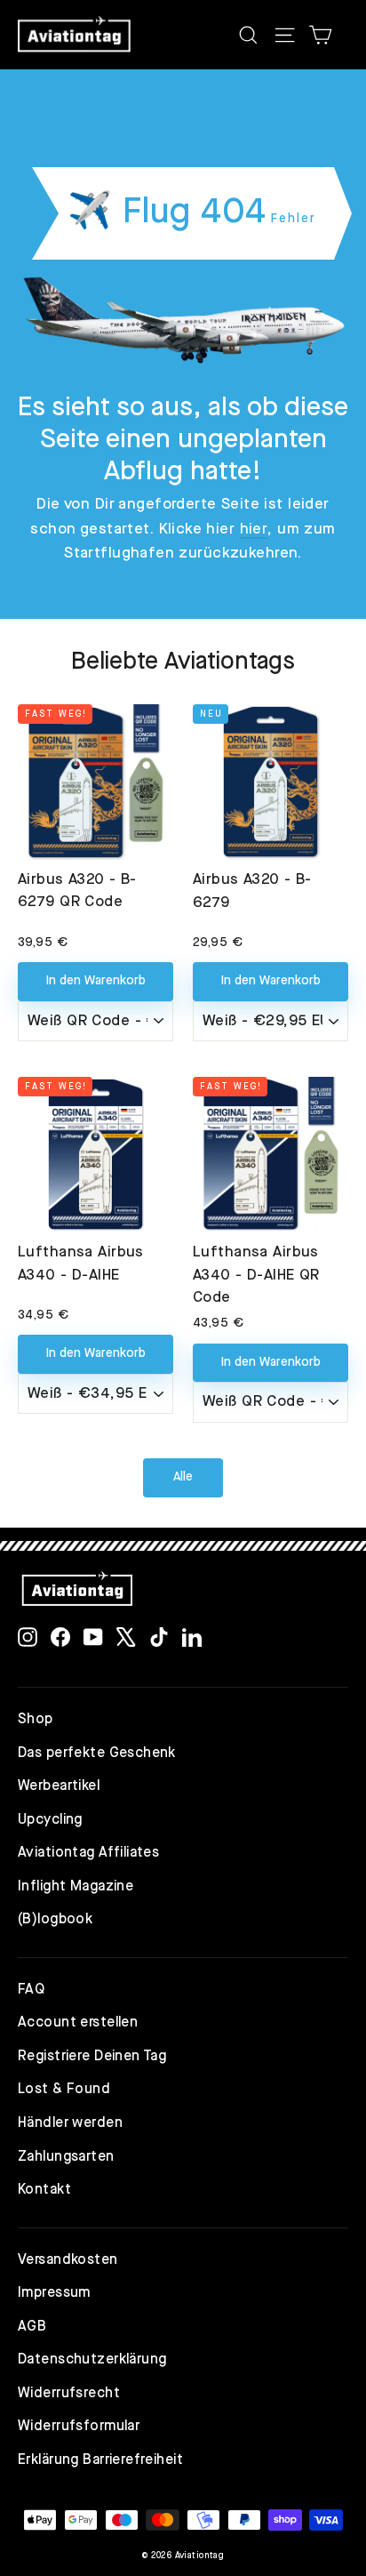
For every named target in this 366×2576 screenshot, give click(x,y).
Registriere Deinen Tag (92, 2057)
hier (254, 530)
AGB (32, 2327)
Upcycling (50, 1820)
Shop (36, 1720)
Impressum (54, 2293)
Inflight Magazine (76, 1887)
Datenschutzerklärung (92, 2360)
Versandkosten (68, 2260)
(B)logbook (55, 1920)
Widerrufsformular (79, 2427)
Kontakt (44, 2190)
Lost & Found (64, 2090)
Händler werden (70, 2123)
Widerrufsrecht (69, 2394)
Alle (183, 1477)
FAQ (31, 1990)
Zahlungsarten (66, 2157)
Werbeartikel (59, 1786)
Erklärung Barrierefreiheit (100, 2460)
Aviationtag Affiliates (88, 1853)
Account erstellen (78, 2023)
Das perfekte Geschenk (97, 1753)
